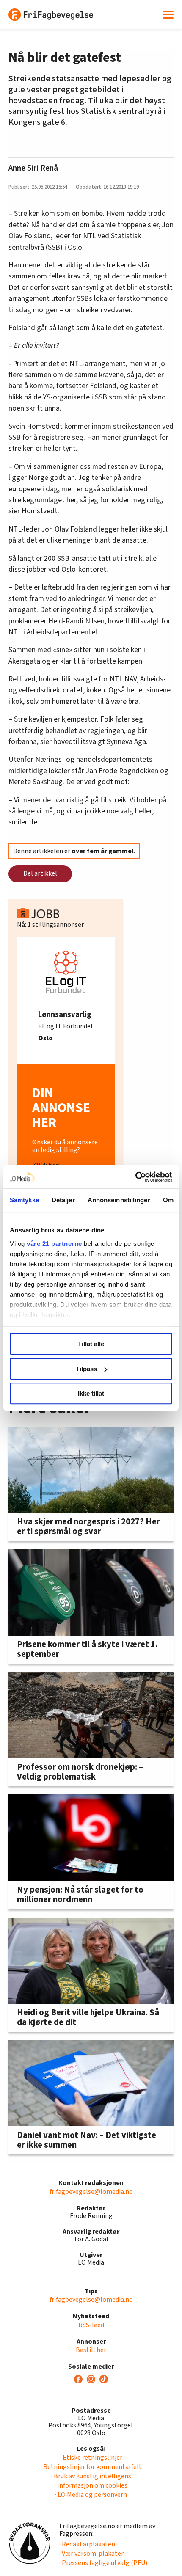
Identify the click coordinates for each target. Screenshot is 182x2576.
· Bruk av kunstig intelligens (91, 2476)
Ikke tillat (91, 1393)
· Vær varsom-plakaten (92, 2554)
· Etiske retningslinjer (91, 2458)
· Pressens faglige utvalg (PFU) (103, 2563)
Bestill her (91, 2350)
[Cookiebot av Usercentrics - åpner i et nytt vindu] (135, 1177)
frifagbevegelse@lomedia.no (91, 2192)
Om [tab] (168, 1200)
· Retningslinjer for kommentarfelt (91, 2467)
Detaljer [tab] (63, 1200)
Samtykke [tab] (24, 1200)
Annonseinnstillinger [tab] (119, 1200)
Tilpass (86, 1369)
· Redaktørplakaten (87, 2544)
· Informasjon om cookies (91, 2485)
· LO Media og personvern (91, 2495)
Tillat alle (91, 1344)
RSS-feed (91, 2325)
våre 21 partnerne (54, 1244)
